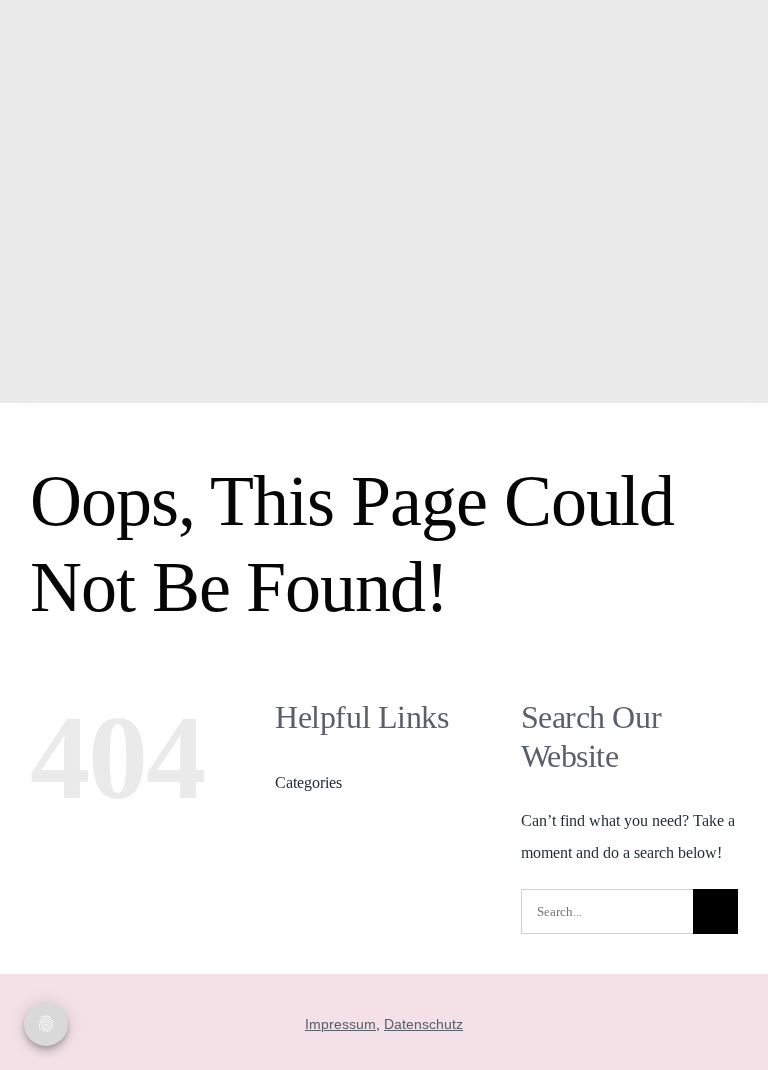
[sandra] (163, 22)
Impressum (340, 1024)
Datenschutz (423, 1024)
